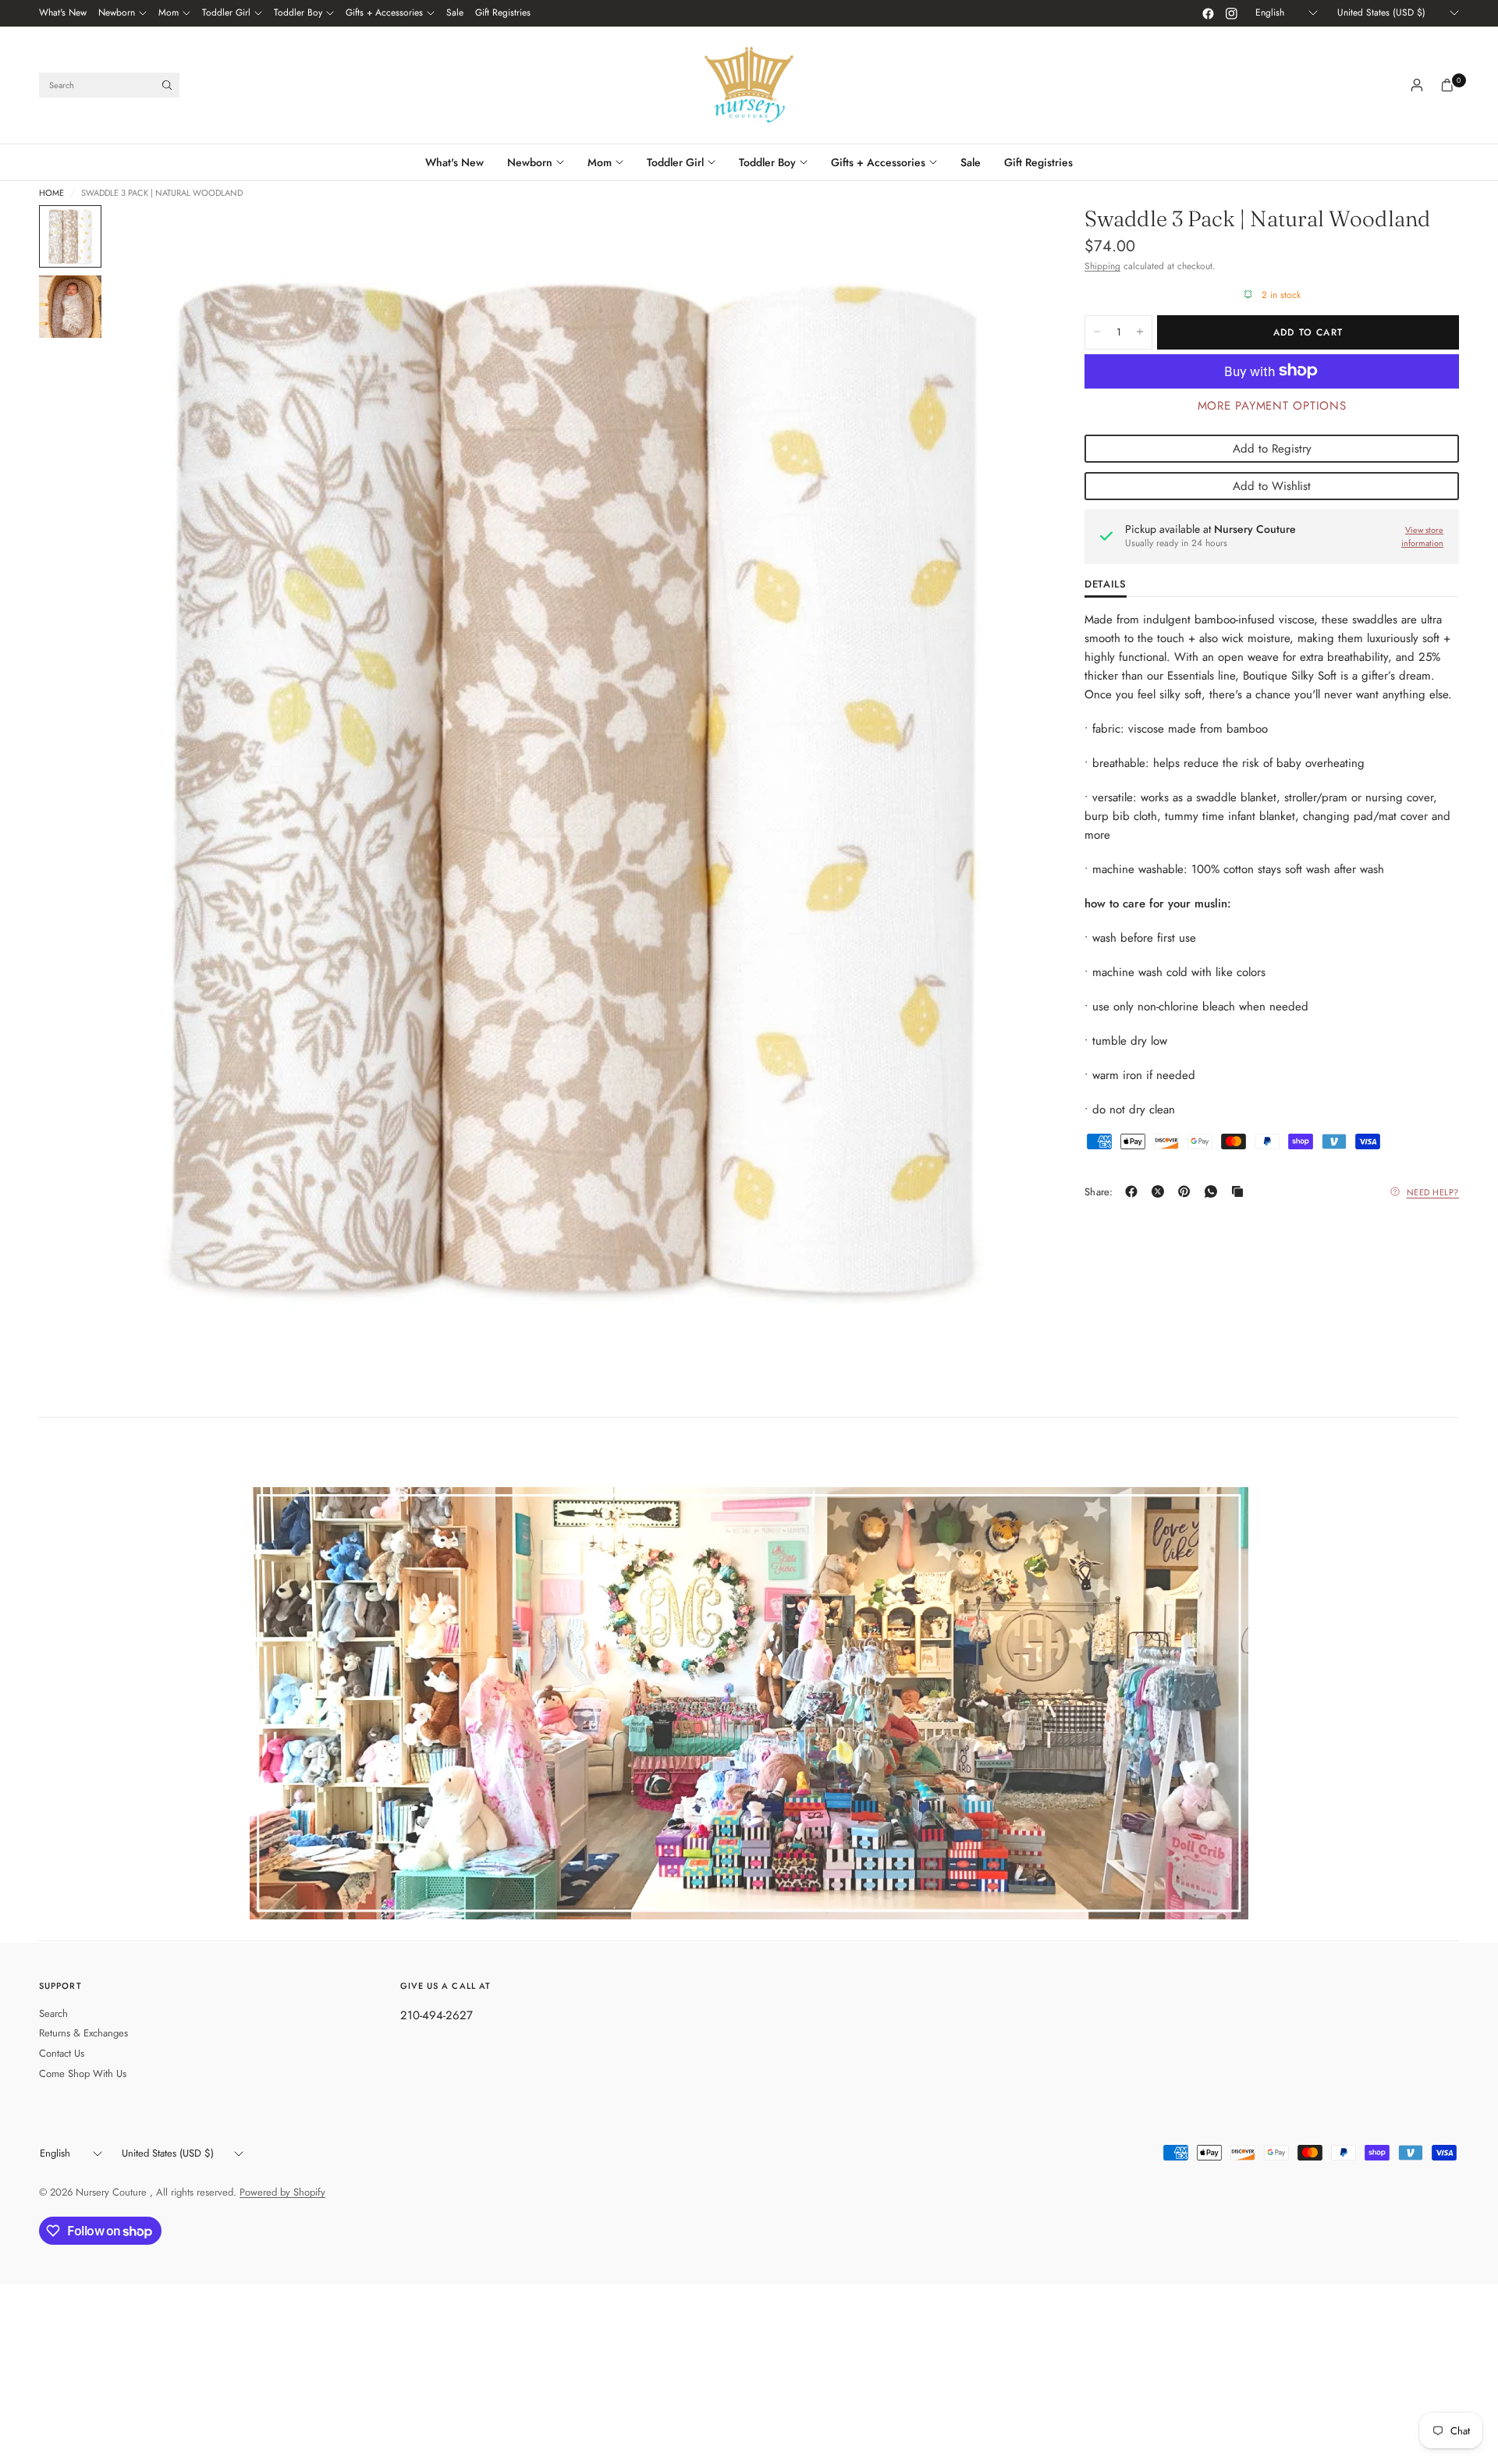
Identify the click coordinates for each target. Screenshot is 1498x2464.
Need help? (1433, 1191)
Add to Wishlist (1272, 485)
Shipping (1102, 266)
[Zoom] (1005, 238)
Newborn (117, 12)
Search (53, 2013)
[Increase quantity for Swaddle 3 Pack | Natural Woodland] (1140, 332)
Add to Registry (1272, 448)
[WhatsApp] (1214, 1191)
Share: (1099, 1192)
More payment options (1272, 405)
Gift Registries (503, 12)
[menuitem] (63, 13)
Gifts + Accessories (384, 12)
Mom (169, 12)
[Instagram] (1231, 13)
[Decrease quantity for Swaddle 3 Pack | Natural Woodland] (1097, 332)
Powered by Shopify (282, 2192)
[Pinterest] (1187, 1191)
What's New (63, 12)
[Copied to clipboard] (1241, 1191)
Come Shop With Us (83, 2073)
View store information (1422, 536)
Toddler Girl (226, 12)
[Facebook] (1208, 13)
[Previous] (149, 786)
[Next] (998, 786)
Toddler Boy (298, 12)
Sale (455, 12)
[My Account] (1417, 85)
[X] (1161, 1191)
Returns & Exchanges (83, 2033)
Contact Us (62, 2053)
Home (51, 193)
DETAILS (1106, 585)
